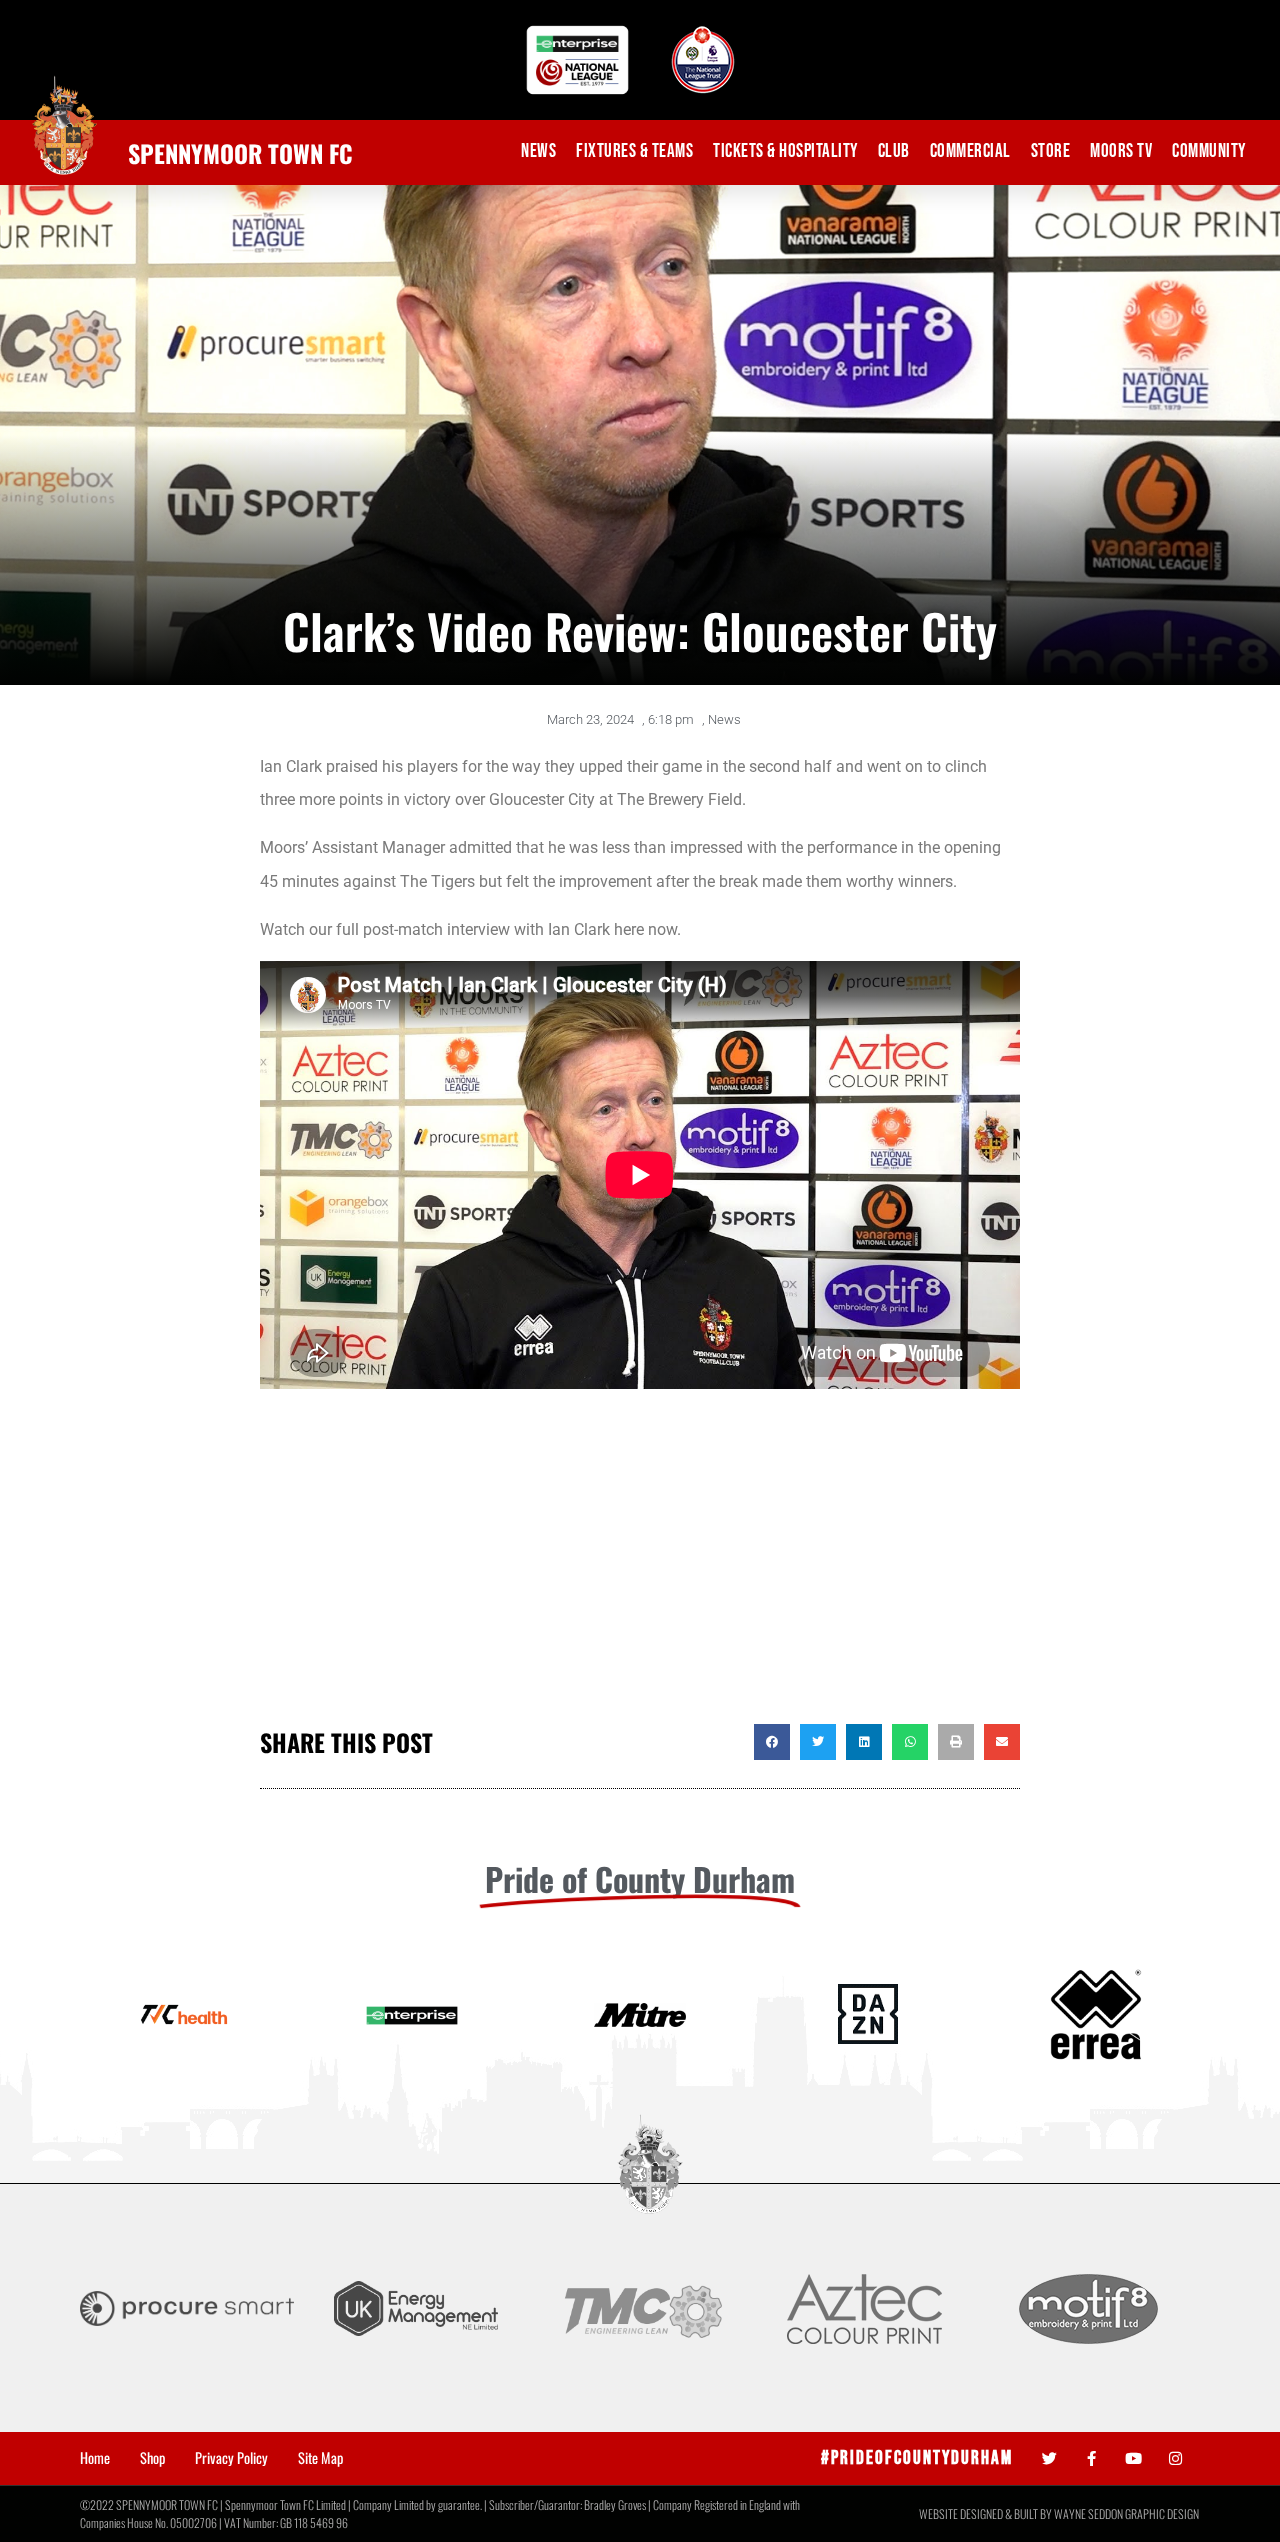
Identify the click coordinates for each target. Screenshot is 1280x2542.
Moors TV (1121, 151)
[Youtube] (1133, 2458)
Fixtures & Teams (634, 151)
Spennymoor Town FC (240, 153)
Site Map (320, 2458)
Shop (152, 2458)
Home (95, 2458)
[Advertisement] (640, 1564)
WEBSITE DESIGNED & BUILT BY (986, 2513)
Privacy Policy (231, 2458)
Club (894, 151)
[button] (772, 1742)
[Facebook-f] (1091, 2458)
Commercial (970, 151)
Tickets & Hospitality (785, 151)
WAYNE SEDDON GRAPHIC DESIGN (1126, 2513)
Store (1051, 151)
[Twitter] (1049, 2458)
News (538, 151)
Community (1209, 151)
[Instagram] (1175, 2458)
